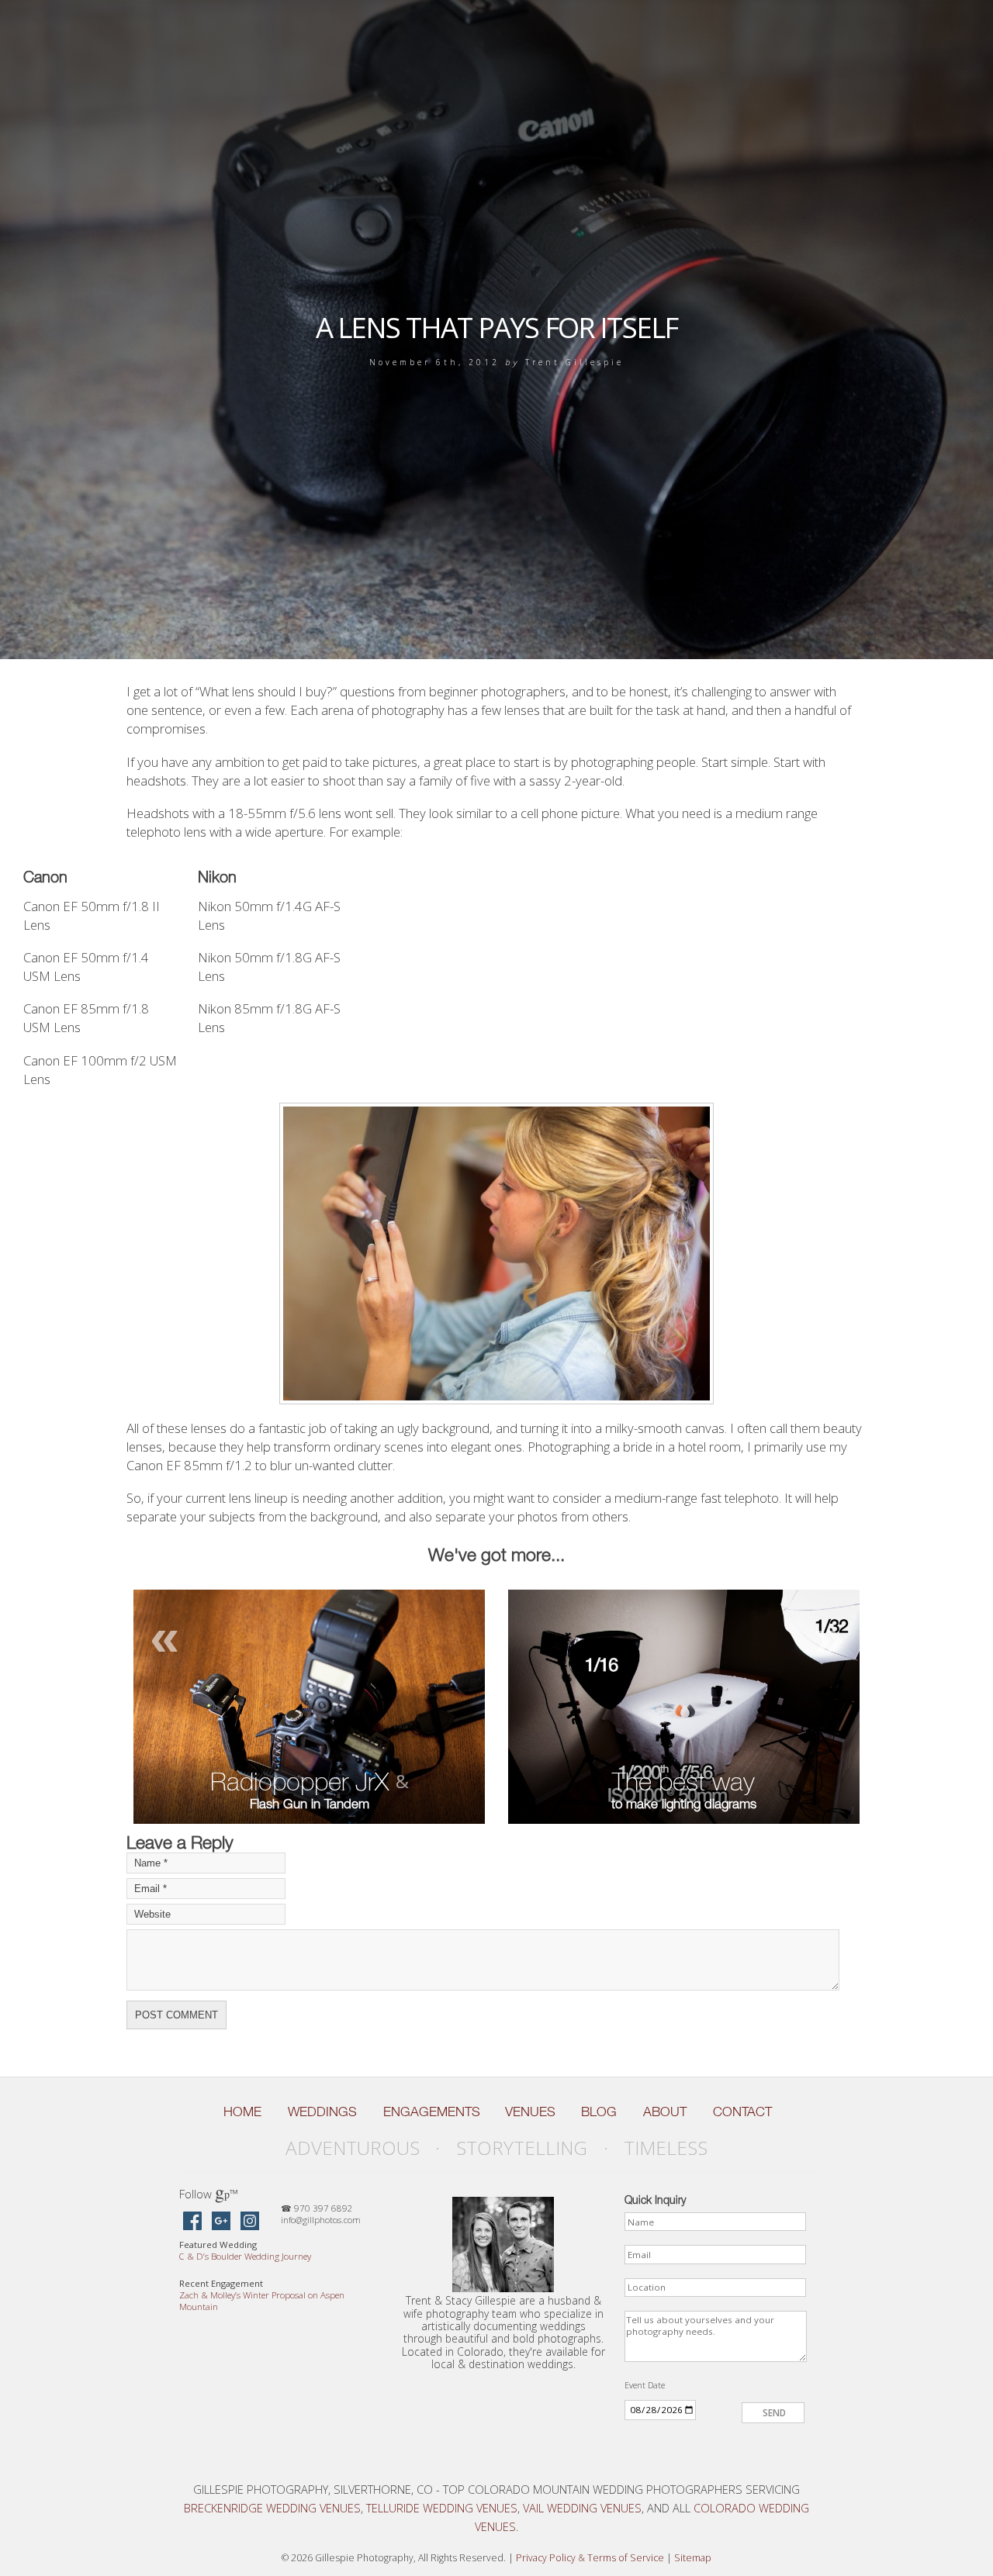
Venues (530, 2112)
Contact (742, 2112)
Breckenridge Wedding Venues (272, 2508)
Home (242, 2112)
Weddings (322, 2112)
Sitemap (693, 2558)
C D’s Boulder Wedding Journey (245, 2256)
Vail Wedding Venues (582, 2508)
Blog (599, 2112)
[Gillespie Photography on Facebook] (192, 2222)
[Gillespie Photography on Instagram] (250, 2222)
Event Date (645, 2385)
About (665, 2112)
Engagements (432, 2112)
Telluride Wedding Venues (442, 2508)
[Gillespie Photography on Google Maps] (221, 2222)
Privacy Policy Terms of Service (590, 2558)
